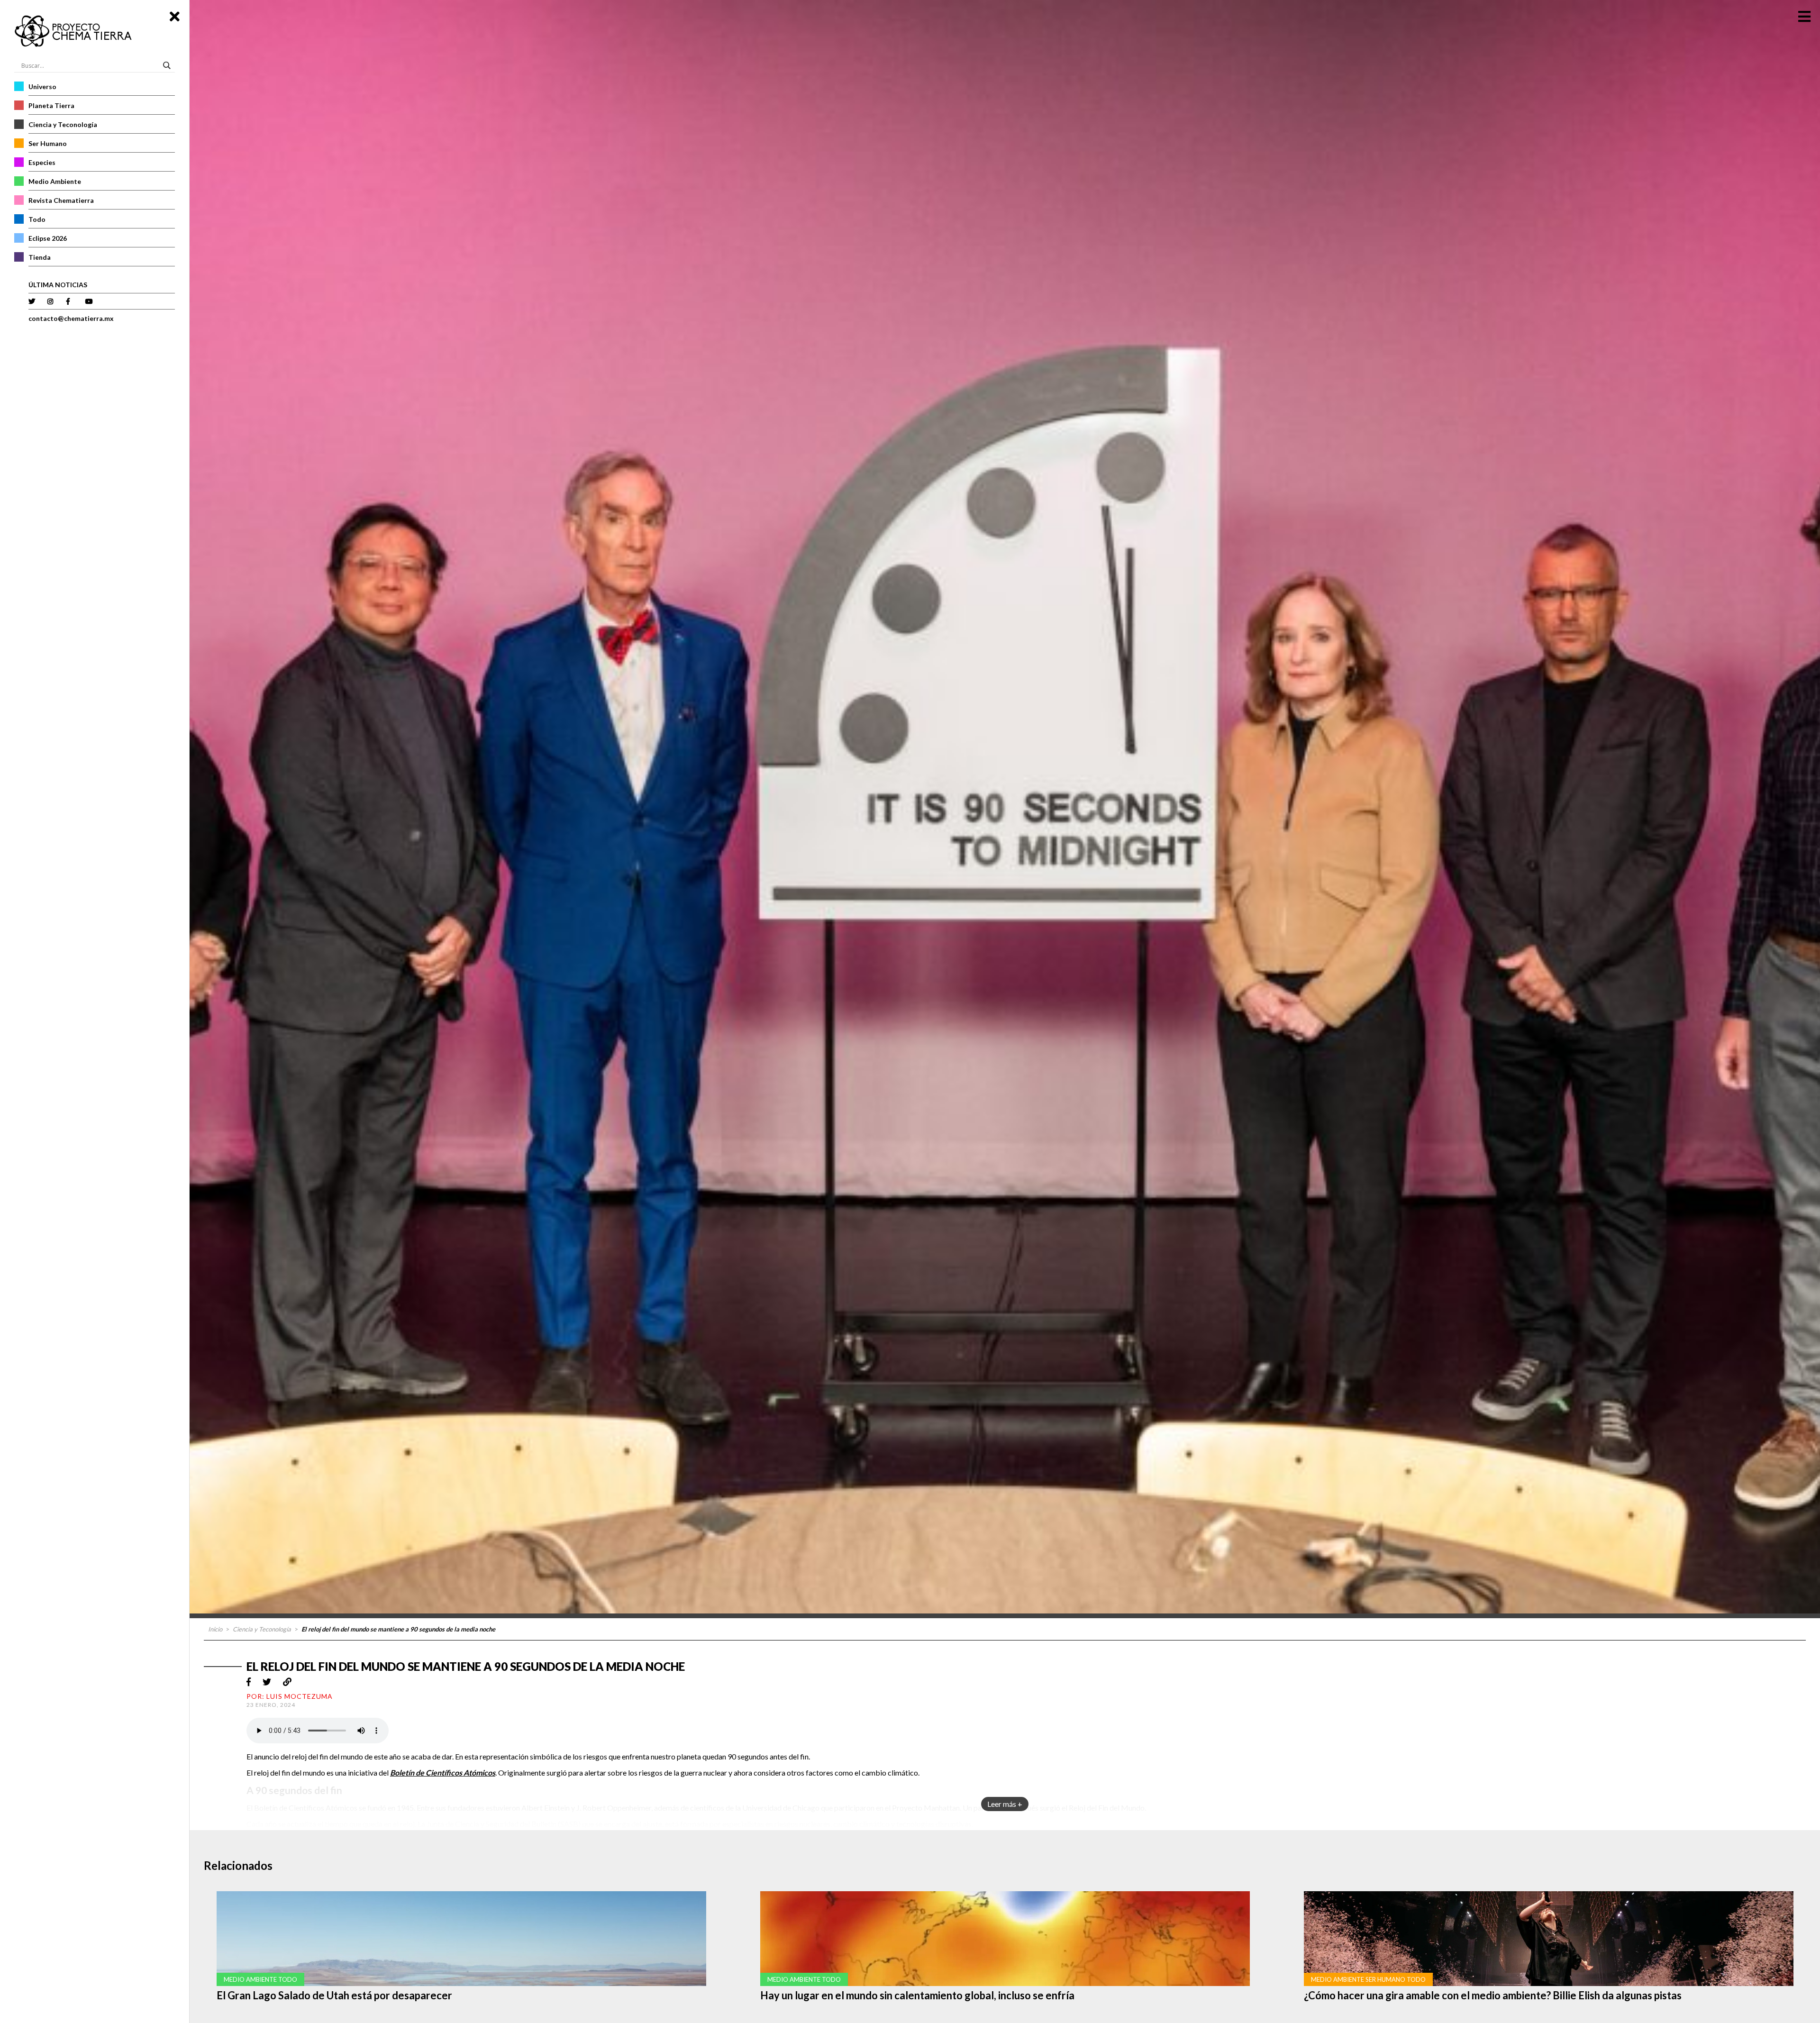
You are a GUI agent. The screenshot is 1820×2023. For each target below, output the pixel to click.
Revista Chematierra (61, 200)
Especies (42, 162)
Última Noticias (58, 285)
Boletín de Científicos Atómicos (443, 1772)
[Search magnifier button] (168, 65)
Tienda (40, 257)
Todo (37, 219)
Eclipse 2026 (48, 238)
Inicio (215, 1629)
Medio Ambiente (55, 181)
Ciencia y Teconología (63, 124)
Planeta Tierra (51, 105)
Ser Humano (48, 143)
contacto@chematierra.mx (71, 318)
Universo (42, 87)
